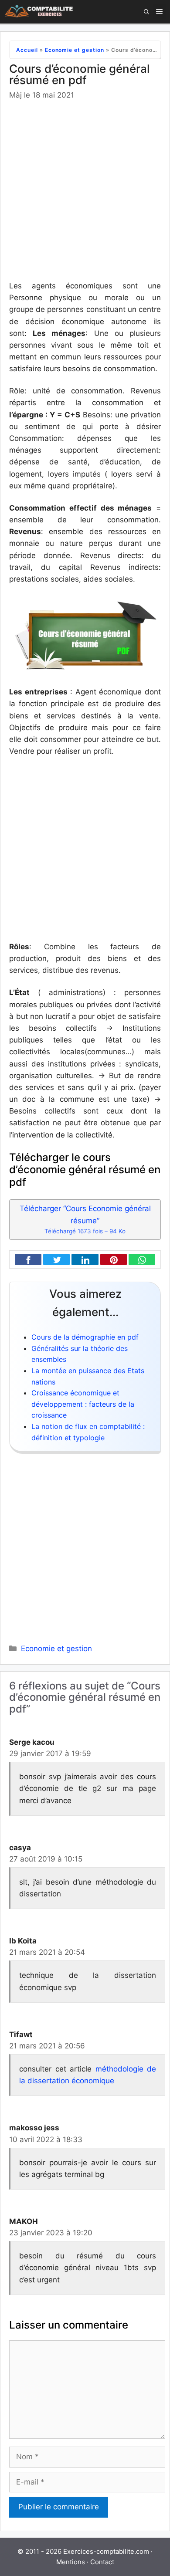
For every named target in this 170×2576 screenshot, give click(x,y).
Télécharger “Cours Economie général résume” (85, 1219)
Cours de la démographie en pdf (85, 1337)
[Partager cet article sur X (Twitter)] (54, 1260)
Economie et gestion (75, 50)
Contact (102, 2562)
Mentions (71, 2562)
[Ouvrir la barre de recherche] (146, 12)
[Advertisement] (85, 192)
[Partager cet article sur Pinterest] (112, 1260)
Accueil (27, 50)
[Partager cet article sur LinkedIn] (83, 1260)
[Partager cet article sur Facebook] (26, 1260)
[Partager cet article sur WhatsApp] (140, 1260)
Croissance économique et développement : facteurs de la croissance (83, 1404)
